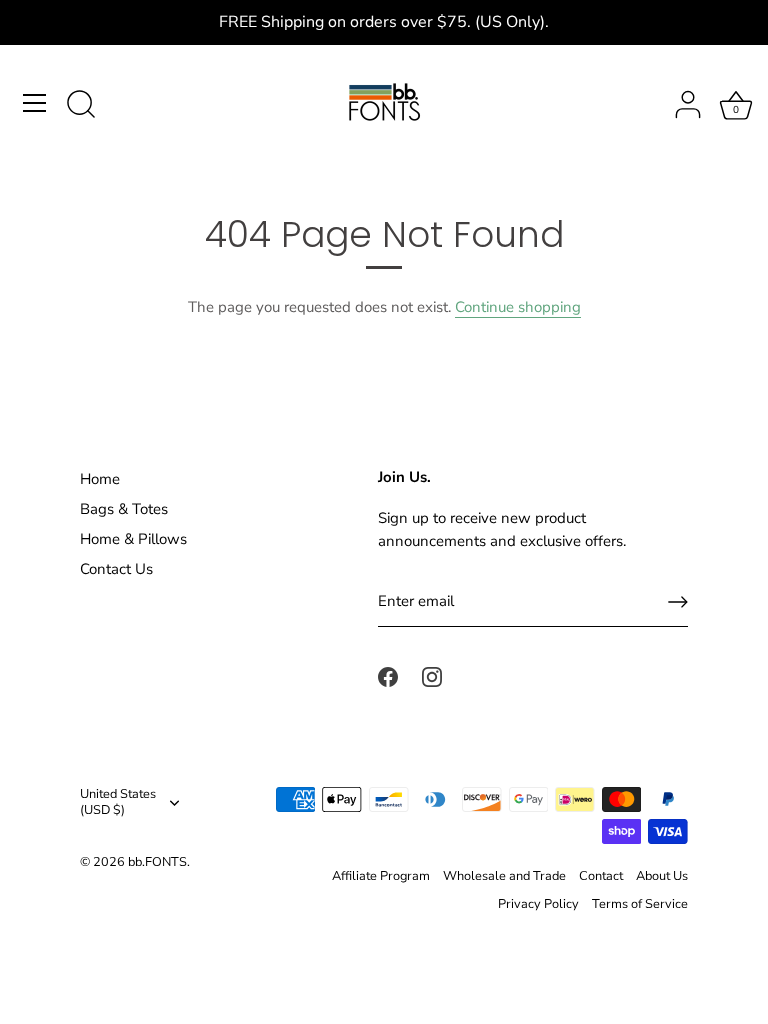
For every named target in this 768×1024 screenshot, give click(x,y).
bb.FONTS (157, 862)
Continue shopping (518, 307)
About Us (662, 876)
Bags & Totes (124, 509)
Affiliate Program (381, 876)
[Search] (81, 106)
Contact (601, 876)
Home (100, 479)
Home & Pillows (133, 539)
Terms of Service (640, 904)
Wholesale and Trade (504, 876)
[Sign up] (678, 602)
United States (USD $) (118, 803)
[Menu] (35, 103)
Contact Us (116, 569)
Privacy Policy (538, 904)
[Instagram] (432, 676)
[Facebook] (388, 676)
